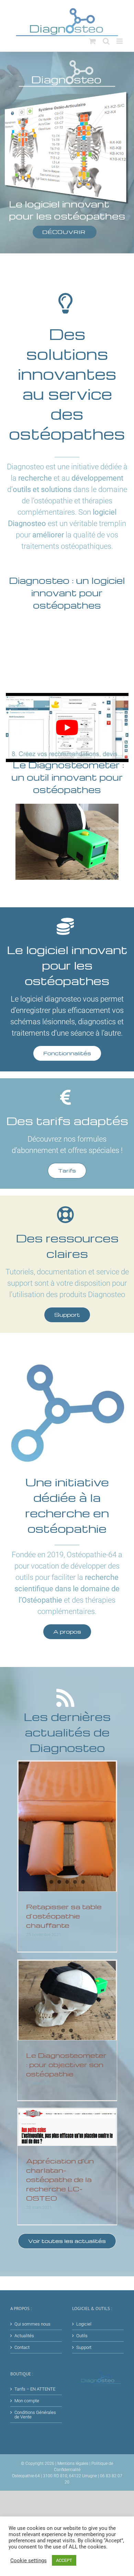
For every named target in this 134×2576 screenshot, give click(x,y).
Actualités (24, 2336)
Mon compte (27, 2401)
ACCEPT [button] (64, 2560)
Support (84, 2347)
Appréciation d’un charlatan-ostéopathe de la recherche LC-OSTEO (60, 2179)
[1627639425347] (67, 807)
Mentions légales (73, 2463)
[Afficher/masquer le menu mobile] (120, 41)
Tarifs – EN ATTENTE (35, 2389)
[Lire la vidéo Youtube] (67, 728)
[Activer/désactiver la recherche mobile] (106, 41)
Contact (22, 2347)
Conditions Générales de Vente (35, 2415)
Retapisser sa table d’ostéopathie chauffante (64, 1916)
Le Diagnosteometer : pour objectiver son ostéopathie (66, 2064)
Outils (82, 2336)
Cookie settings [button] (29, 2561)
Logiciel (84, 2324)
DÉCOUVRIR (65, 232)
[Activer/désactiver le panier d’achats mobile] (92, 41)
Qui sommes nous (32, 2324)
